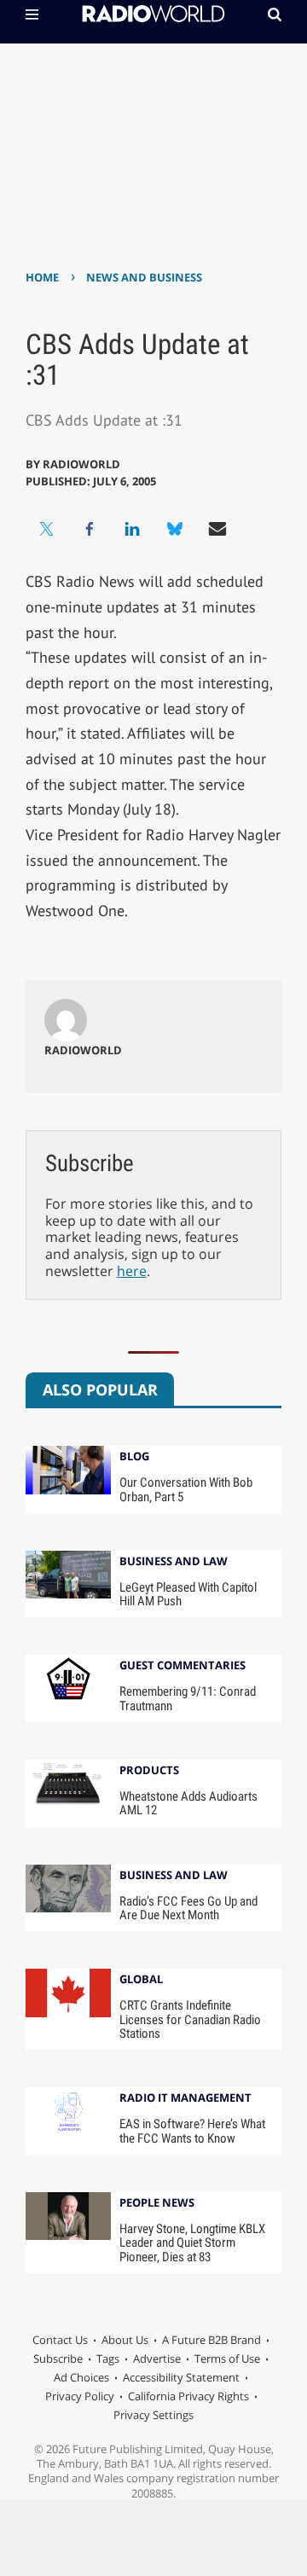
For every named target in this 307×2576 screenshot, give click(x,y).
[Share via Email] (217, 529)
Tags (108, 2358)
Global (141, 1980)
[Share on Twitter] (47, 529)
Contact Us (60, 2340)
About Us (125, 2340)
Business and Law (174, 1562)
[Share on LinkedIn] (132, 529)
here (132, 1271)
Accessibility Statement (181, 2377)
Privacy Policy (80, 2396)
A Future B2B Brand (211, 2340)
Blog (134, 1457)
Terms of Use (227, 2358)
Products (149, 1771)
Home (42, 277)
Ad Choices (81, 2377)
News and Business (144, 277)
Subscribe (58, 2358)
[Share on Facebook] (90, 529)
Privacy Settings (153, 2415)
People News (157, 2204)
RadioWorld (81, 464)
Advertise (157, 2358)
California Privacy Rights (188, 2396)
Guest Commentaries (182, 1666)
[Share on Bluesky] (175, 529)
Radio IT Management (185, 2099)
